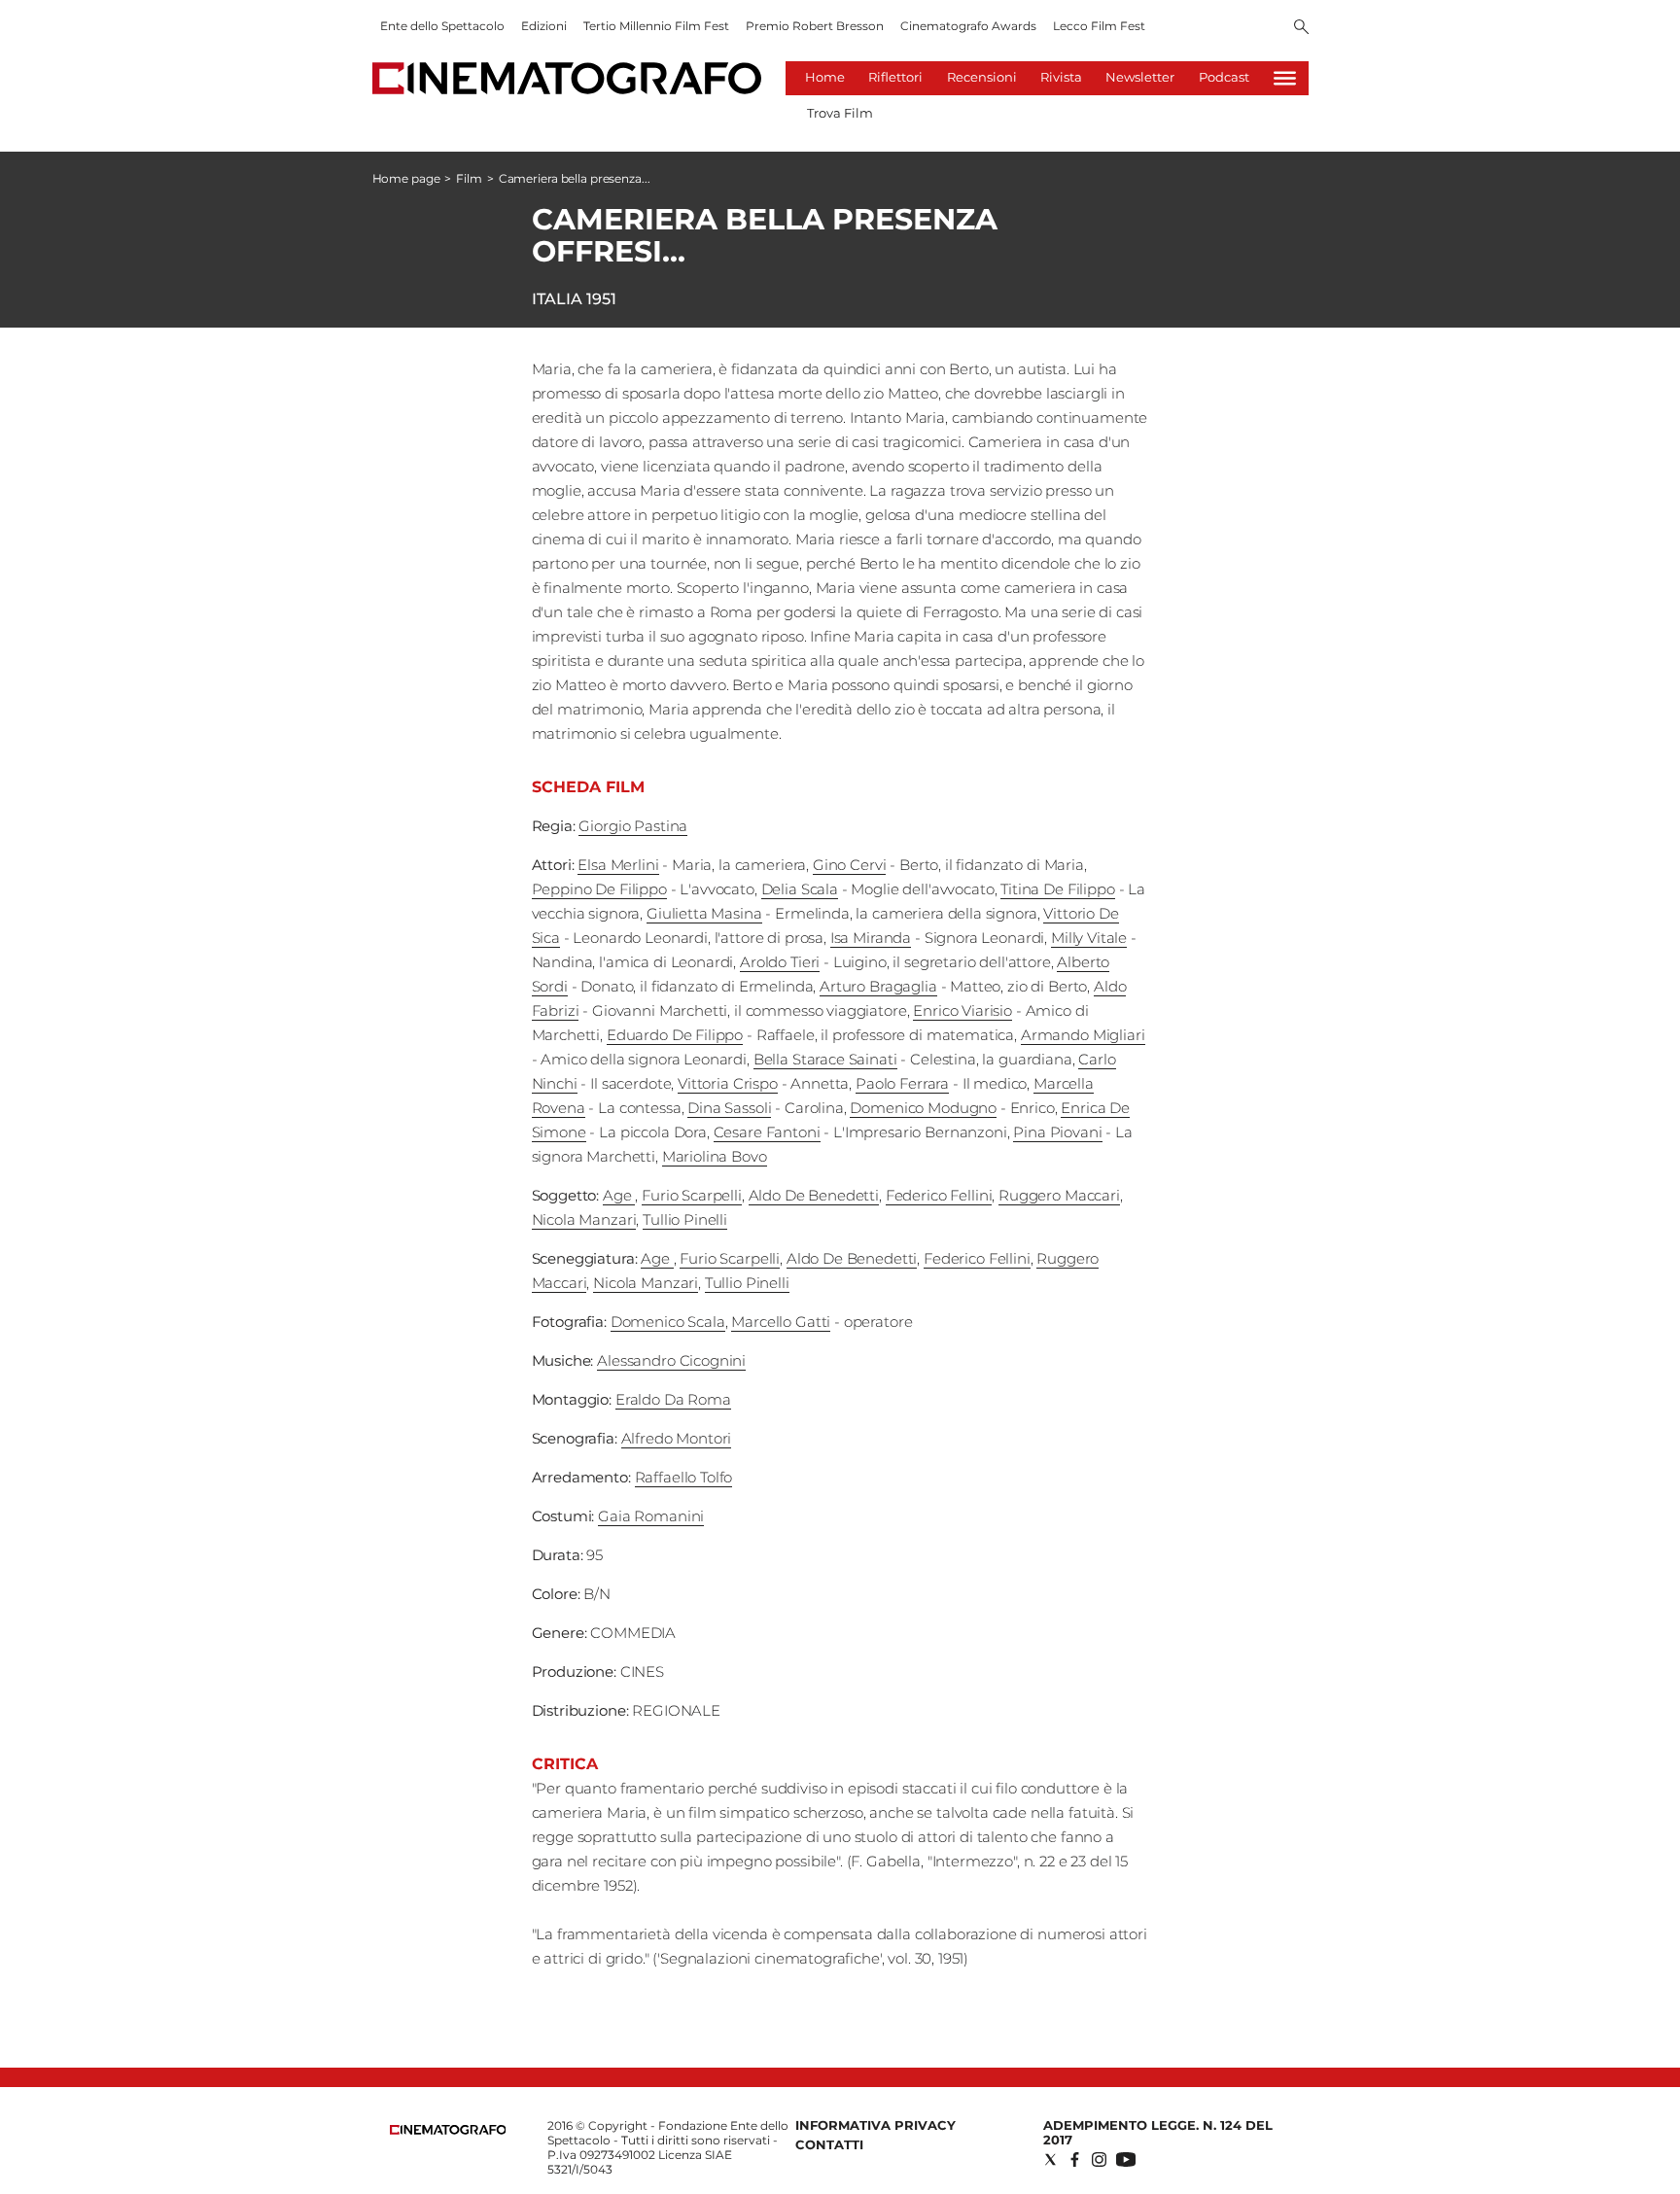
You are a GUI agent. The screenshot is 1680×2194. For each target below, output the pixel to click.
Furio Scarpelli (692, 1195)
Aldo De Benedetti (814, 1195)
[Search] (1301, 28)
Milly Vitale (1089, 938)
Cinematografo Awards (968, 26)
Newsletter (1140, 77)
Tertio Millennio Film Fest (656, 26)
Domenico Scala (668, 1322)
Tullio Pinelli (685, 1219)
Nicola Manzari (584, 1219)
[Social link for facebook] (1075, 2159)
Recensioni (982, 77)
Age (619, 1195)
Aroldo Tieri (780, 962)
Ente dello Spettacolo (442, 26)
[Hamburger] (1285, 78)
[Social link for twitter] (1050, 2159)
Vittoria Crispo (728, 1083)
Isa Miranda (871, 938)
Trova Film (840, 113)
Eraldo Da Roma (673, 1399)
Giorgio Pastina (633, 826)
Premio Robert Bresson (815, 26)
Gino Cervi (850, 865)
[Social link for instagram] (1099, 2159)
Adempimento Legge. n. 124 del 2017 (1158, 2132)
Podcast (1224, 77)
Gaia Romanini (651, 1516)
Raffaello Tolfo (684, 1477)
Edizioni (544, 26)
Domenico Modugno (923, 1108)
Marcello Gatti (781, 1322)
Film (469, 178)
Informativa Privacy (875, 2125)
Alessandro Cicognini (671, 1360)
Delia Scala (800, 889)
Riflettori (895, 77)
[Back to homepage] (448, 2130)
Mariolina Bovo (715, 1156)
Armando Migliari (1083, 1035)
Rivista (1061, 77)
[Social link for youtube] (1126, 2159)
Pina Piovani (1057, 1132)
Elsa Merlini (618, 865)
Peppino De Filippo (599, 889)
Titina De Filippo (1057, 889)
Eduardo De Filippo (675, 1035)
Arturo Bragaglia (878, 986)
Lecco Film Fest (1099, 26)
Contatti (829, 2144)
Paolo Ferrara (902, 1083)
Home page (406, 178)
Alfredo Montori (677, 1438)
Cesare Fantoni (767, 1132)
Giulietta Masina (704, 913)
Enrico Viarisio (962, 1010)
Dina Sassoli (729, 1108)
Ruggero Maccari (1059, 1195)
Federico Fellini (939, 1195)
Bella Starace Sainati (825, 1059)
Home (825, 77)
